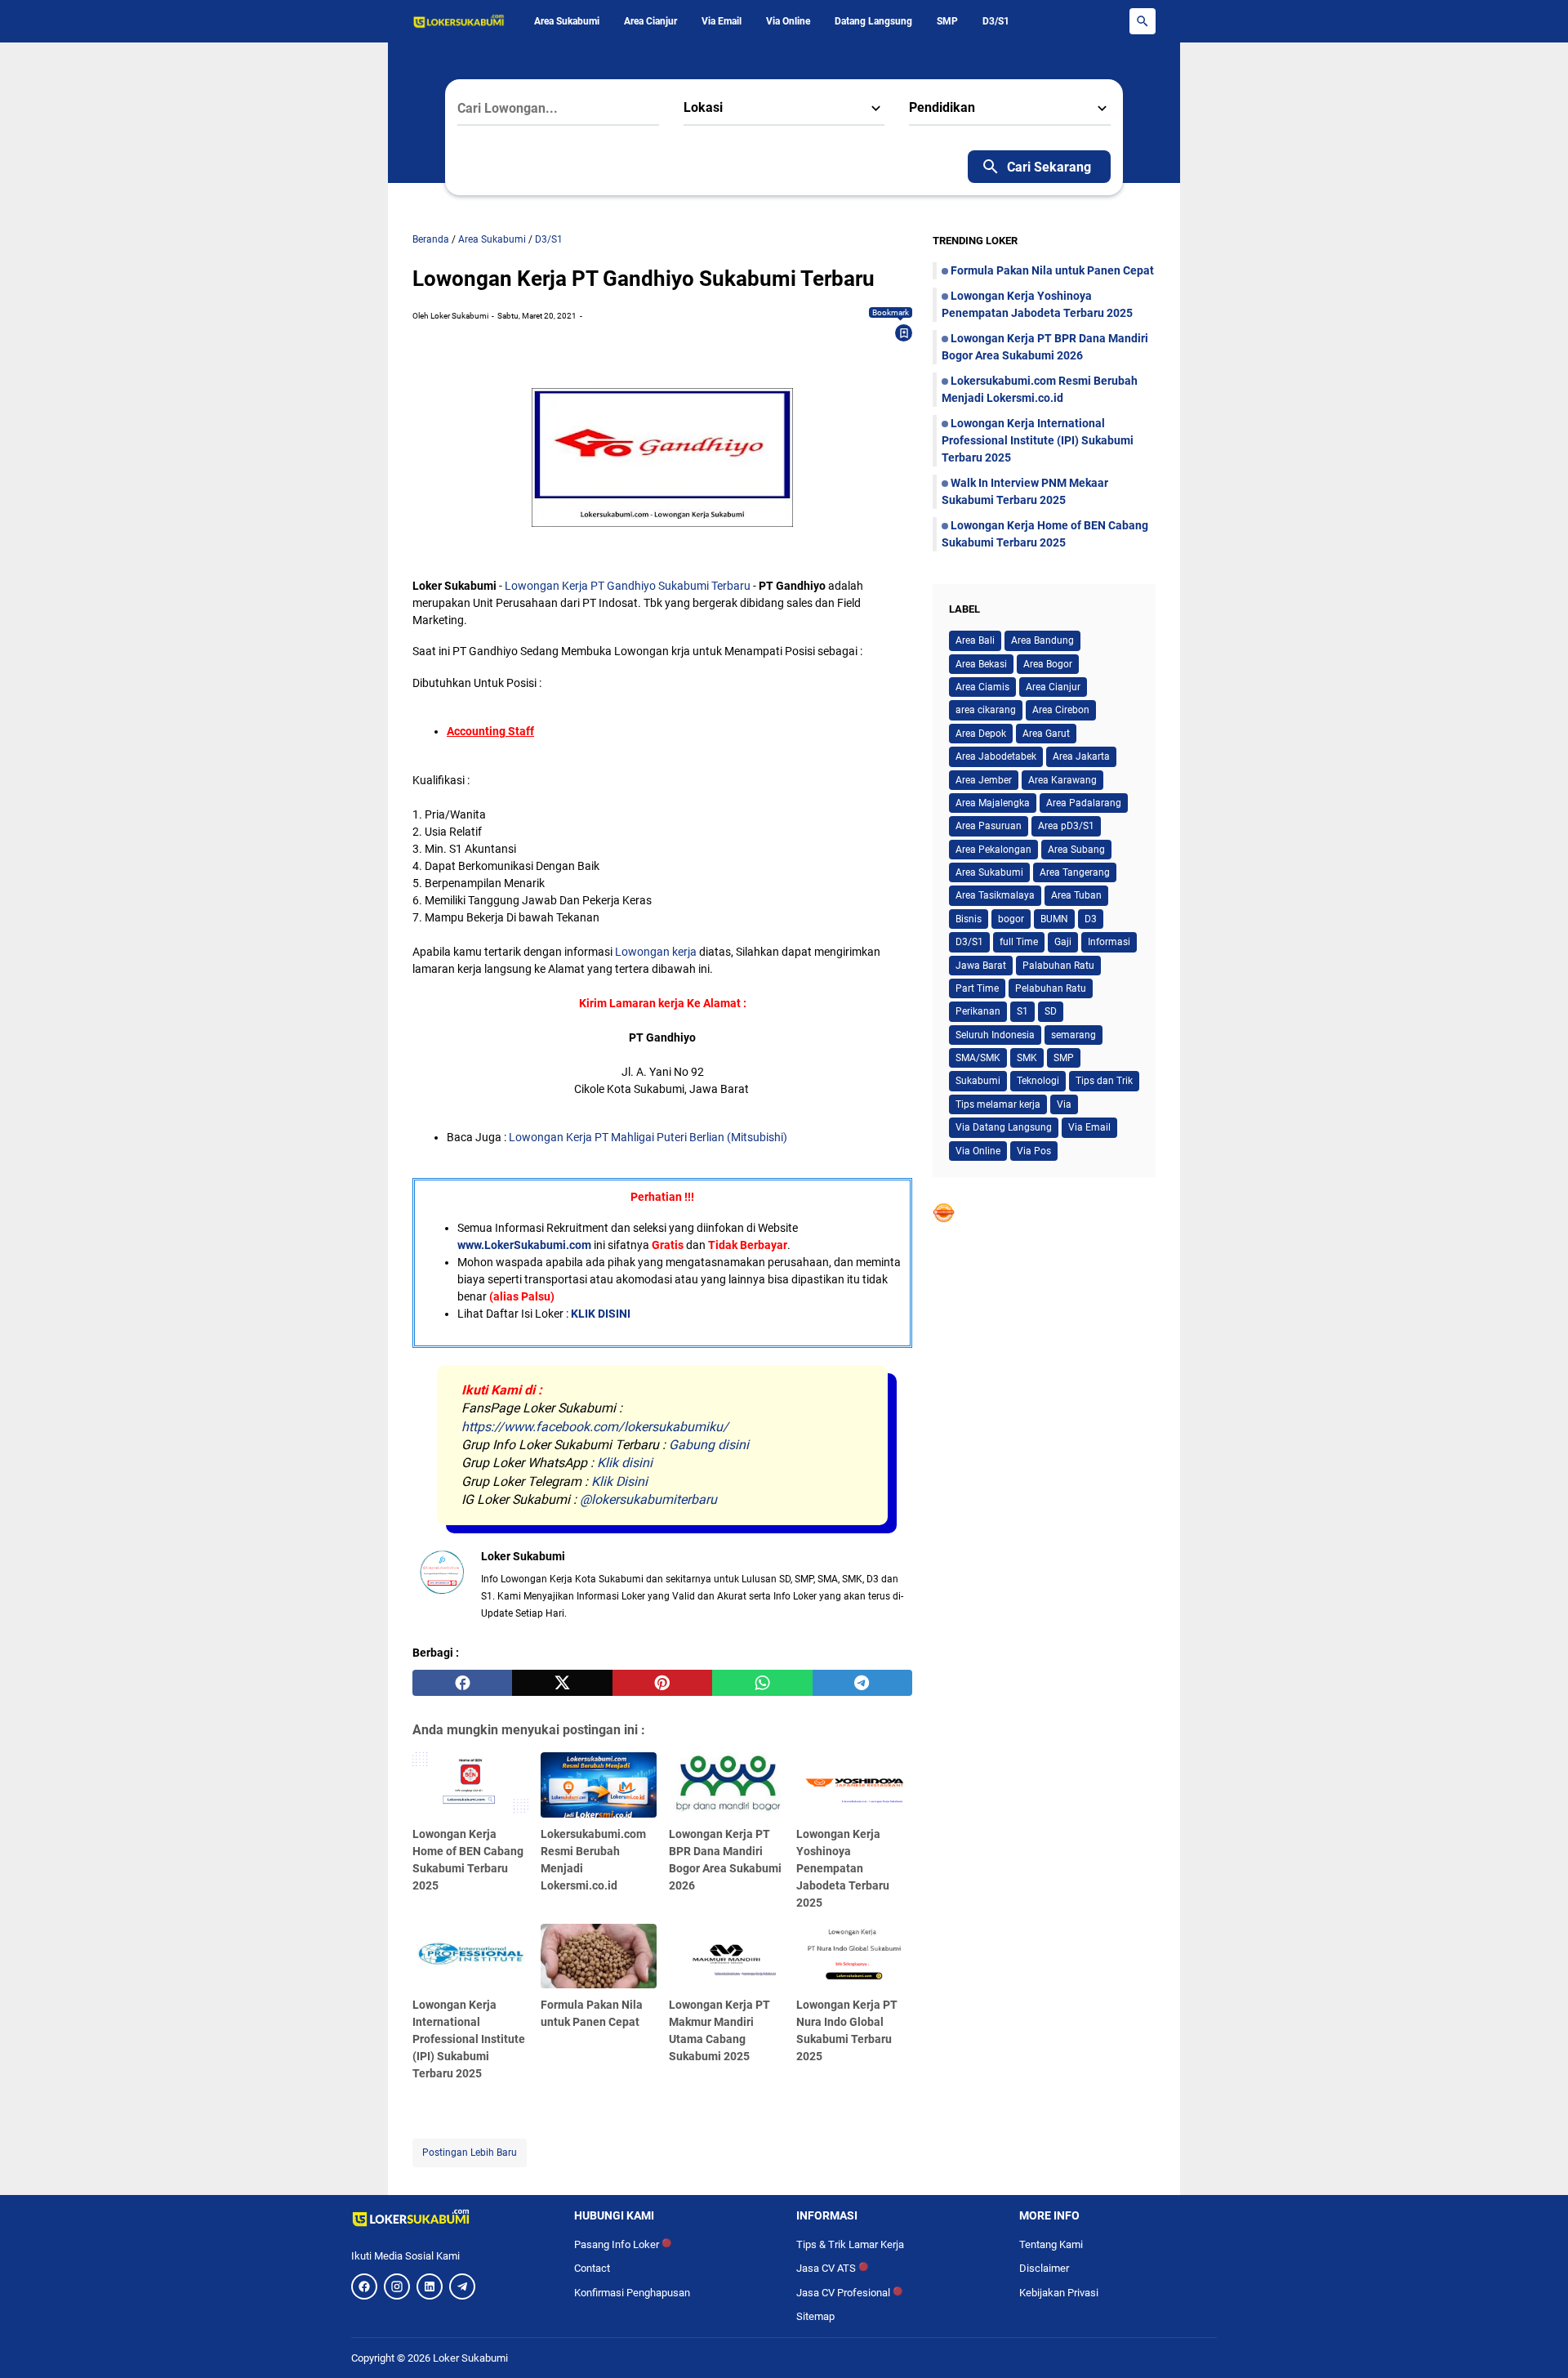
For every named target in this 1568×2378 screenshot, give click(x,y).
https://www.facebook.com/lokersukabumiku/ (595, 1427)
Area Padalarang (1084, 803)
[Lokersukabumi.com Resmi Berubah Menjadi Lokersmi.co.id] (599, 1785)
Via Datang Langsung (1004, 1127)
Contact (592, 2268)
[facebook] (462, 1683)
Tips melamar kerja (998, 1104)
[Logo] (450, 2218)
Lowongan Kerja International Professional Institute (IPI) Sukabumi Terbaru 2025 (469, 2039)
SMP (947, 21)
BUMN (1054, 919)
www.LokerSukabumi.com (524, 1245)
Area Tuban (1076, 895)
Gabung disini (709, 1445)
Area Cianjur (650, 21)
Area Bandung (1042, 640)
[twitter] (562, 1683)
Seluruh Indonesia (995, 1035)
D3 (1091, 919)
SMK (1027, 1058)
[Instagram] (397, 2287)
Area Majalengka (993, 803)
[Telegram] (462, 2287)
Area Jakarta (1081, 756)
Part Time (977, 988)
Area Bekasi (981, 664)
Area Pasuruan (989, 826)
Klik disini (625, 1463)
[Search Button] (1143, 21)
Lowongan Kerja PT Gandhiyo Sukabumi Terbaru (628, 586)
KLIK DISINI (601, 1314)
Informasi (1109, 942)
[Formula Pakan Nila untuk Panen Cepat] (599, 1956)
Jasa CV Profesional (849, 2293)
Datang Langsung (873, 21)
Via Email (722, 21)
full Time (1019, 942)
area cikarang (986, 710)
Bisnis (969, 919)
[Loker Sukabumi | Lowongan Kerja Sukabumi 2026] (459, 21)
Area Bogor (1048, 664)
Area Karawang (1062, 780)
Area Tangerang (1075, 872)
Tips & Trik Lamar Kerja (850, 2244)
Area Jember (984, 780)
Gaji (1063, 942)
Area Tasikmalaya (995, 895)
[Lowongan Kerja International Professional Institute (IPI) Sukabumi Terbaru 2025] (470, 1956)
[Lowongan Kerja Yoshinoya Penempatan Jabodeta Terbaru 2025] (854, 1785)
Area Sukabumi (567, 21)
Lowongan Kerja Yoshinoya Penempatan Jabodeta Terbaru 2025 (843, 1868)
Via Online (788, 21)
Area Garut (1046, 734)
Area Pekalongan (993, 850)
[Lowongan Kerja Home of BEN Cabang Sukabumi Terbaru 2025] (470, 1785)
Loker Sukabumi (470, 2358)
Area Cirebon (1061, 710)
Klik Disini (619, 1481)
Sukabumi (978, 1081)
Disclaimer (1044, 2268)
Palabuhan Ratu (1058, 966)
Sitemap (815, 2316)
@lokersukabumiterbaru (648, 1499)
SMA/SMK (978, 1058)
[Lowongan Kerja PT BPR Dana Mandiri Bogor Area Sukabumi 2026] (727, 1785)
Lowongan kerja (656, 952)
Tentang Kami (1051, 2244)
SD (1051, 1011)
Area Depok (981, 734)
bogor (1011, 919)
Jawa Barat (981, 966)
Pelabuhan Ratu (1051, 988)
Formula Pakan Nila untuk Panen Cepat (1052, 270)
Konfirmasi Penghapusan (632, 2293)
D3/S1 (996, 21)
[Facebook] (364, 2287)
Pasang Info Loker (623, 2244)
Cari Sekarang (1049, 167)
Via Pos (1034, 1151)
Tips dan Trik (1104, 1081)
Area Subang (1076, 850)
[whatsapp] (762, 1683)
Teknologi (1038, 1081)
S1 (1022, 1011)
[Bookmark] (904, 333)
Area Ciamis (982, 687)
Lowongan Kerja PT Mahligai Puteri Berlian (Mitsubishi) (648, 1137)
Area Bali (975, 640)
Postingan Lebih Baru (470, 2153)
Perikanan (978, 1011)
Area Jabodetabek (996, 756)
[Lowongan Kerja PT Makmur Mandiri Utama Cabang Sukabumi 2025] (727, 1956)
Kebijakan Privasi (1059, 2293)
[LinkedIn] (430, 2287)
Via (1064, 1104)
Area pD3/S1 (1066, 826)
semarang (1074, 1035)
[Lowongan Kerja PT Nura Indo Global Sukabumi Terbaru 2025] (854, 1956)
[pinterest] (662, 1683)
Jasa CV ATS (832, 2268)
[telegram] (862, 1683)
